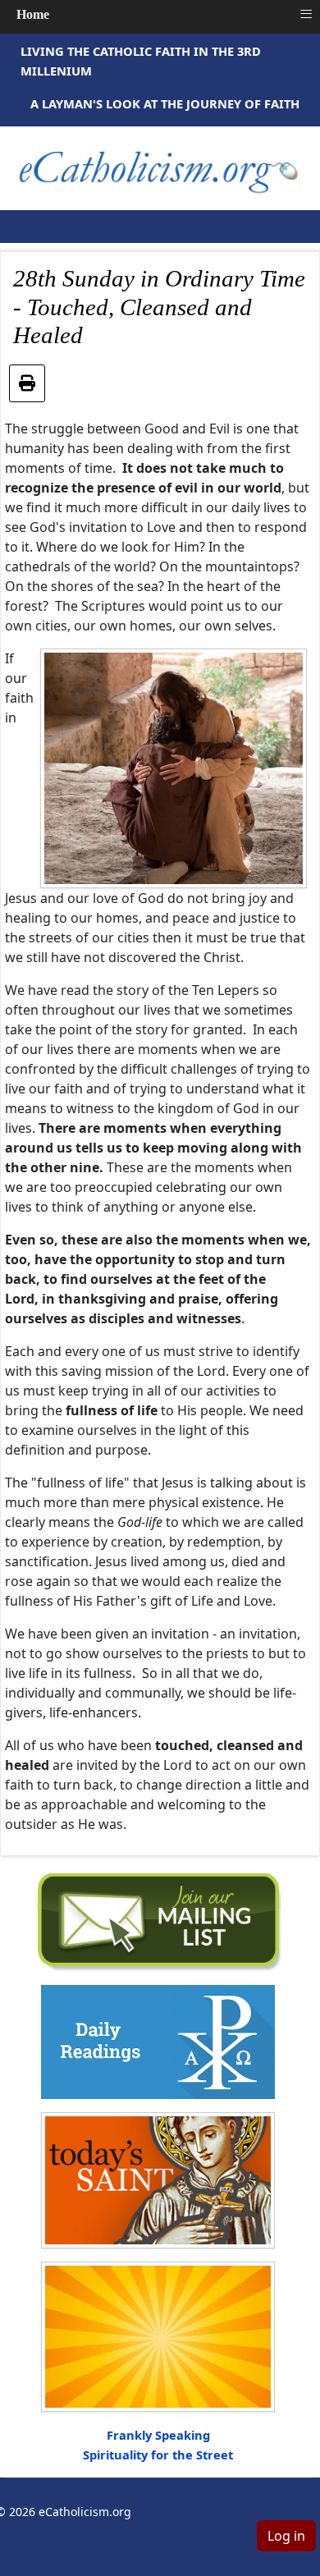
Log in (286, 2536)
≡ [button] (306, 14)
